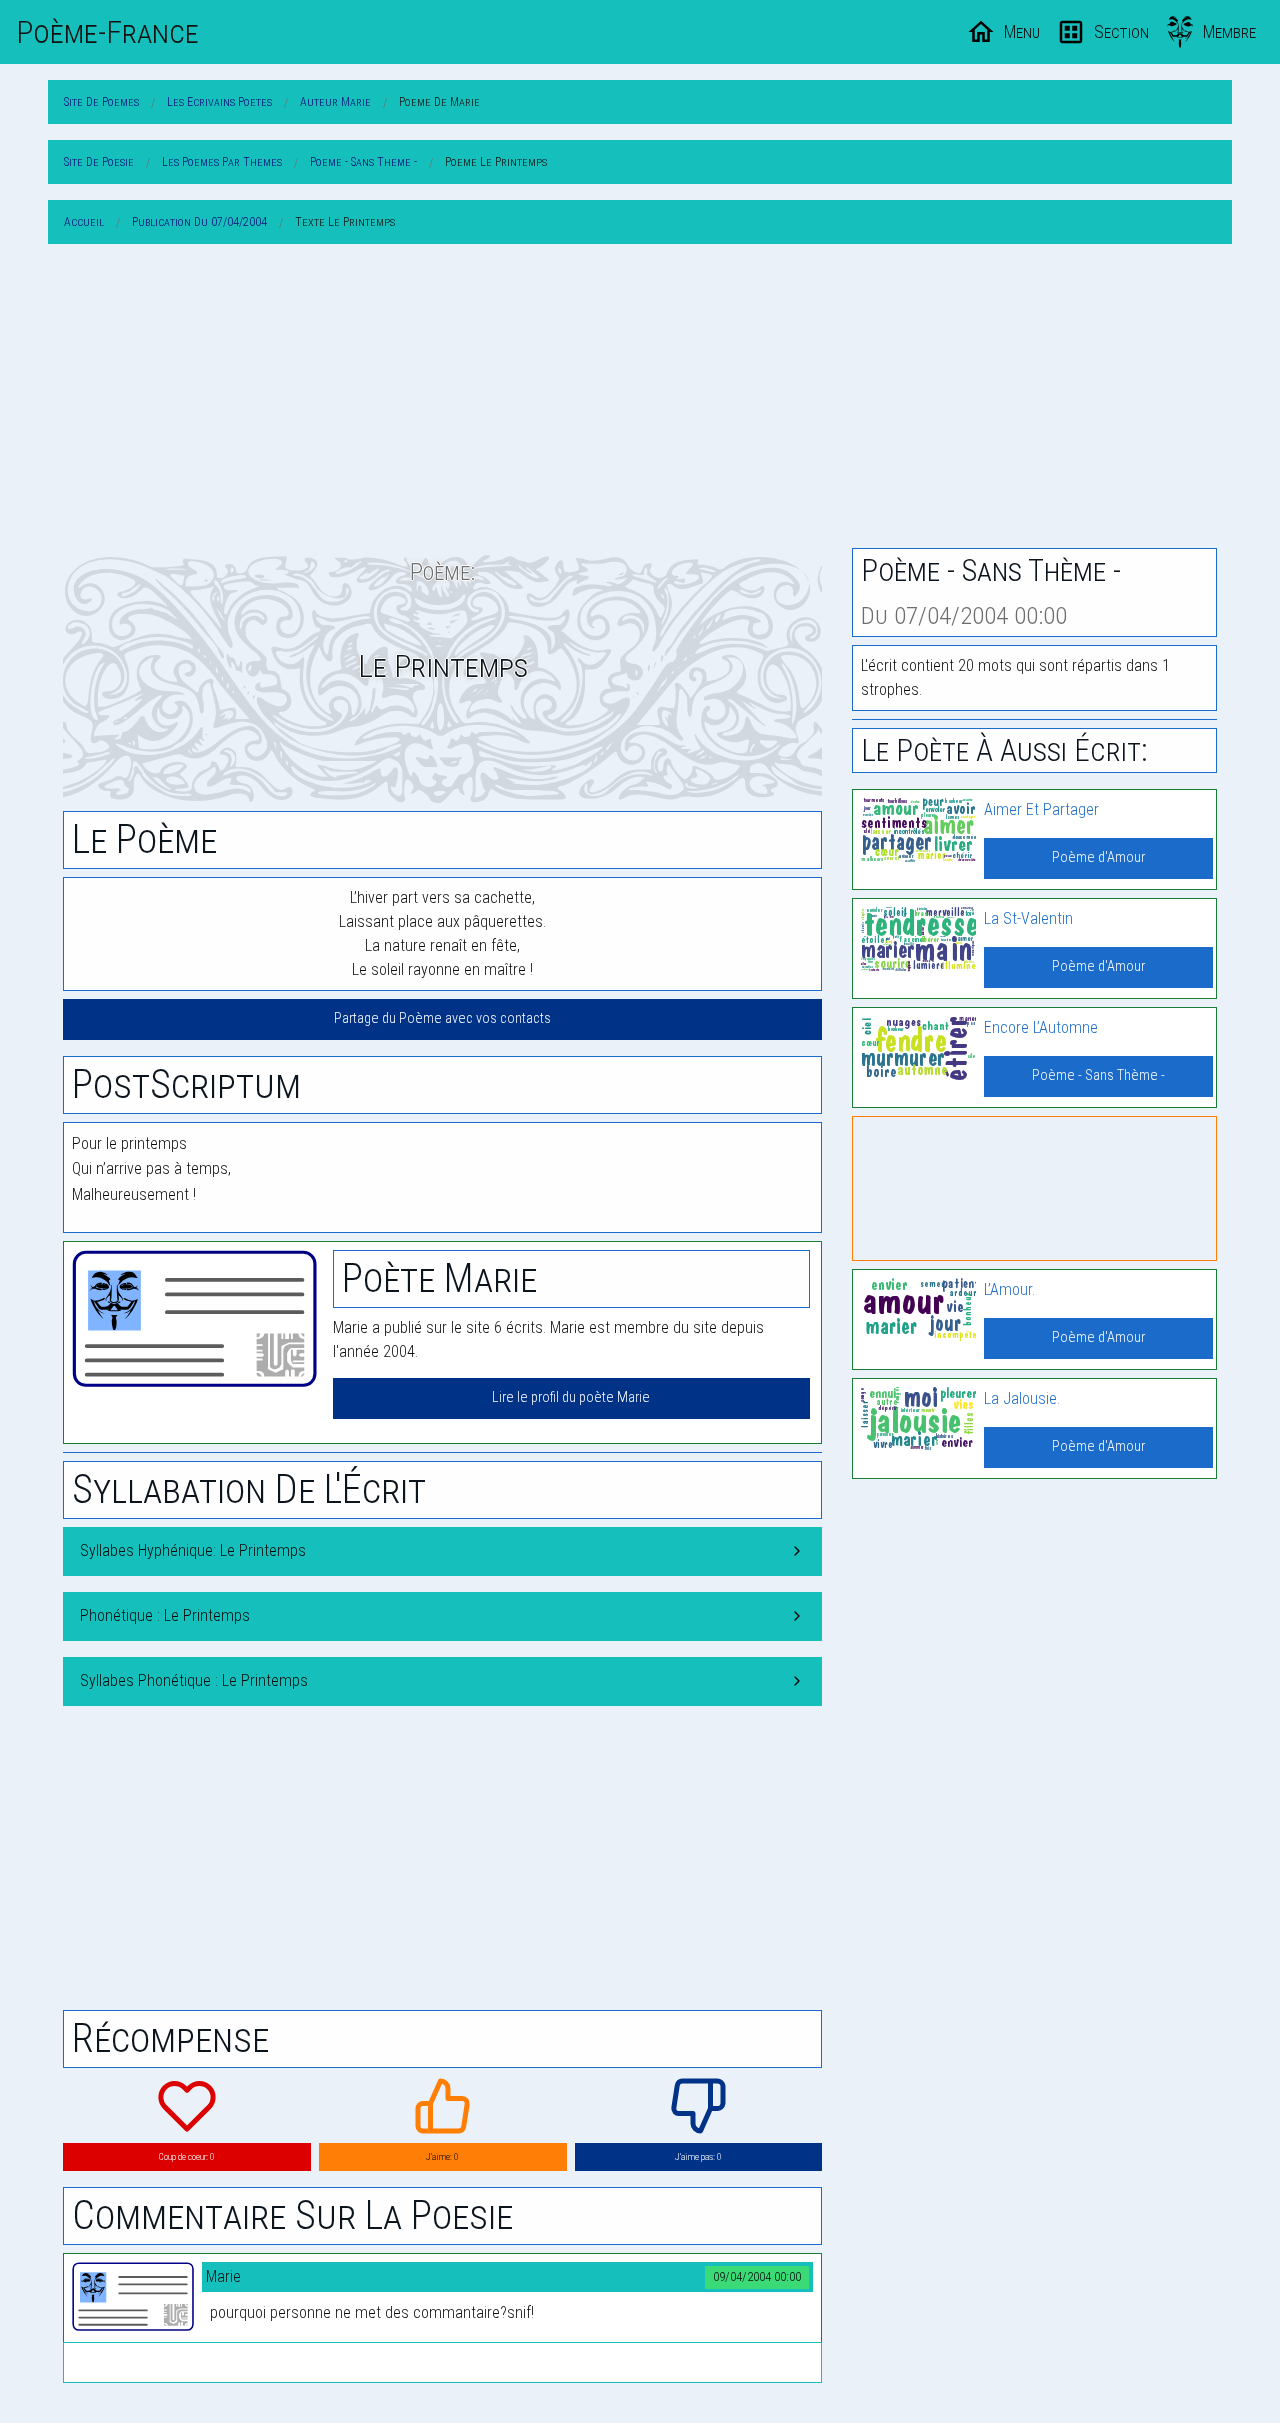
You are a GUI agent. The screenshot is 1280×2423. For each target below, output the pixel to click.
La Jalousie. (1022, 1398)
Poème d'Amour (1098, 857)
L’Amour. (1009, 1289)
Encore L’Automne (1041, 1027)
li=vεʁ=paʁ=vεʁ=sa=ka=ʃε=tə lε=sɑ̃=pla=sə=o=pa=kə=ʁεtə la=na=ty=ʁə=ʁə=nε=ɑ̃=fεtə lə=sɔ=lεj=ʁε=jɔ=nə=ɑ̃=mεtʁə (442, 1688)
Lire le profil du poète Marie (571, 1397)
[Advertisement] (640, 400)
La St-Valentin (1028, 918)
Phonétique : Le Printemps (165, 1615)
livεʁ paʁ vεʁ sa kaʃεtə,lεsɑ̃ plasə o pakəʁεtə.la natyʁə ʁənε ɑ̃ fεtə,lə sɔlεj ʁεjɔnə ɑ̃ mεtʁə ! (161, 1623)
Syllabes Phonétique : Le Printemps (194, 1680)
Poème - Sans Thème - (1098, 1075)
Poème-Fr (107, 32)
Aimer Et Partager (1041, 809)
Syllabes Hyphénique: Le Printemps (193, 1550)
